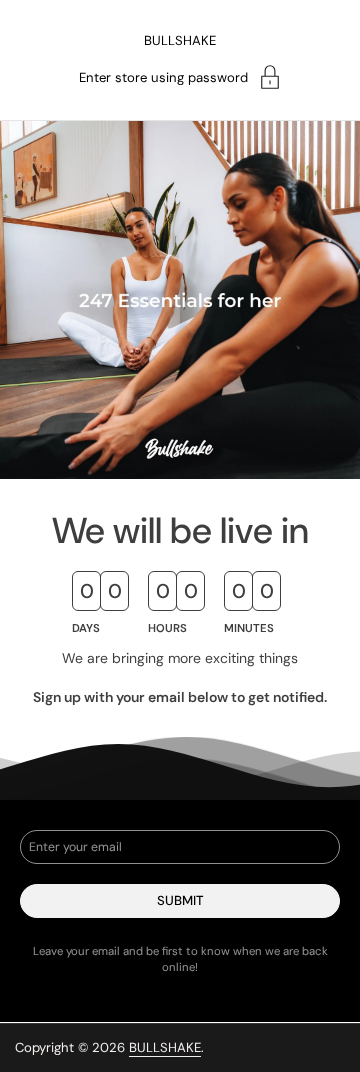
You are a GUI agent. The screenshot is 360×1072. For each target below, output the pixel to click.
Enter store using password (163, 77)
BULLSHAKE (180, 40)
